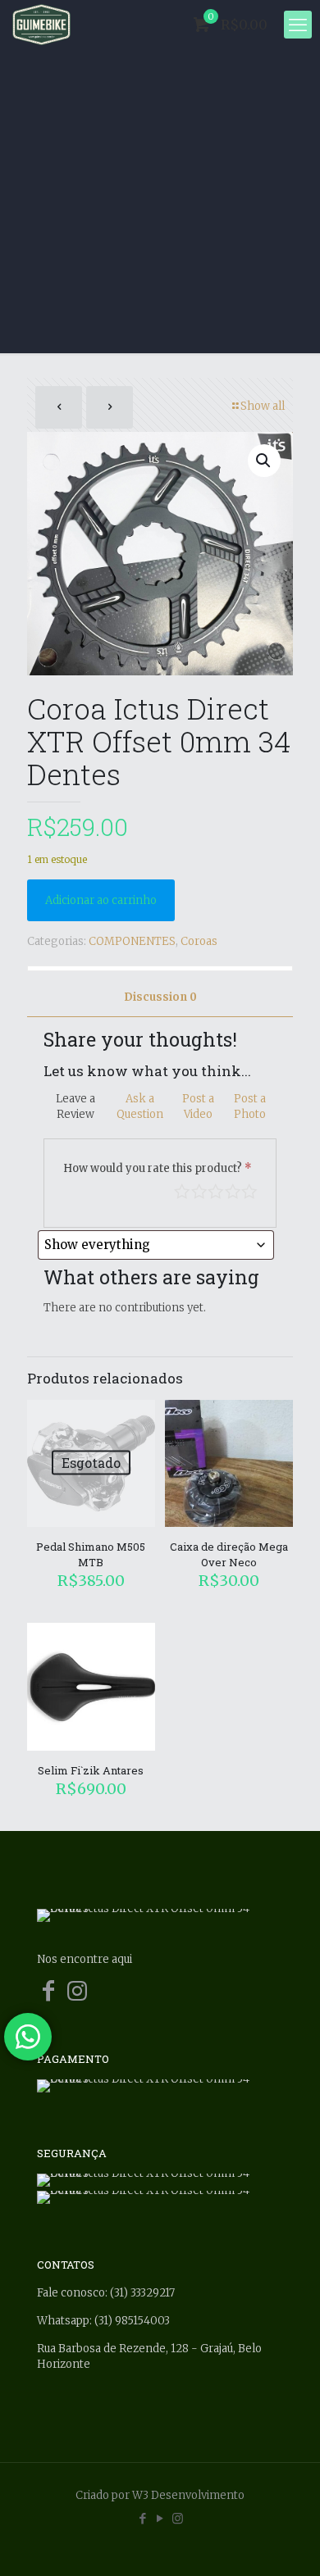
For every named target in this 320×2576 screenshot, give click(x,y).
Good (233, 1192)
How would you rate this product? (158, 1168)
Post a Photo (250, 1106)
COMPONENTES (132, 941)
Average (216, 1192)
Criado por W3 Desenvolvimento (160, 2495)
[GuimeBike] (41, 25)
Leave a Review (75, 1106)
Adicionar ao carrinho (101, 900)
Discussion (160, 997)
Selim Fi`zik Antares (91, 1770)
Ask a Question (140, 1106)
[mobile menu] (298, 25)
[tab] (160, 998)
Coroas (199, 941)
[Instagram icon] (178, 2518)
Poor (182, 1192)
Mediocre (199, 1192)
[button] (264, 461)
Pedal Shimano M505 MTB (91, 1554)
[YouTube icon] (160, 2518)
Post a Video (198, 1106)
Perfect (249, 1192)
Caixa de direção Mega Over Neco (229, 1554)
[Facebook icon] (143, 2518)
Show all (263, 406)
